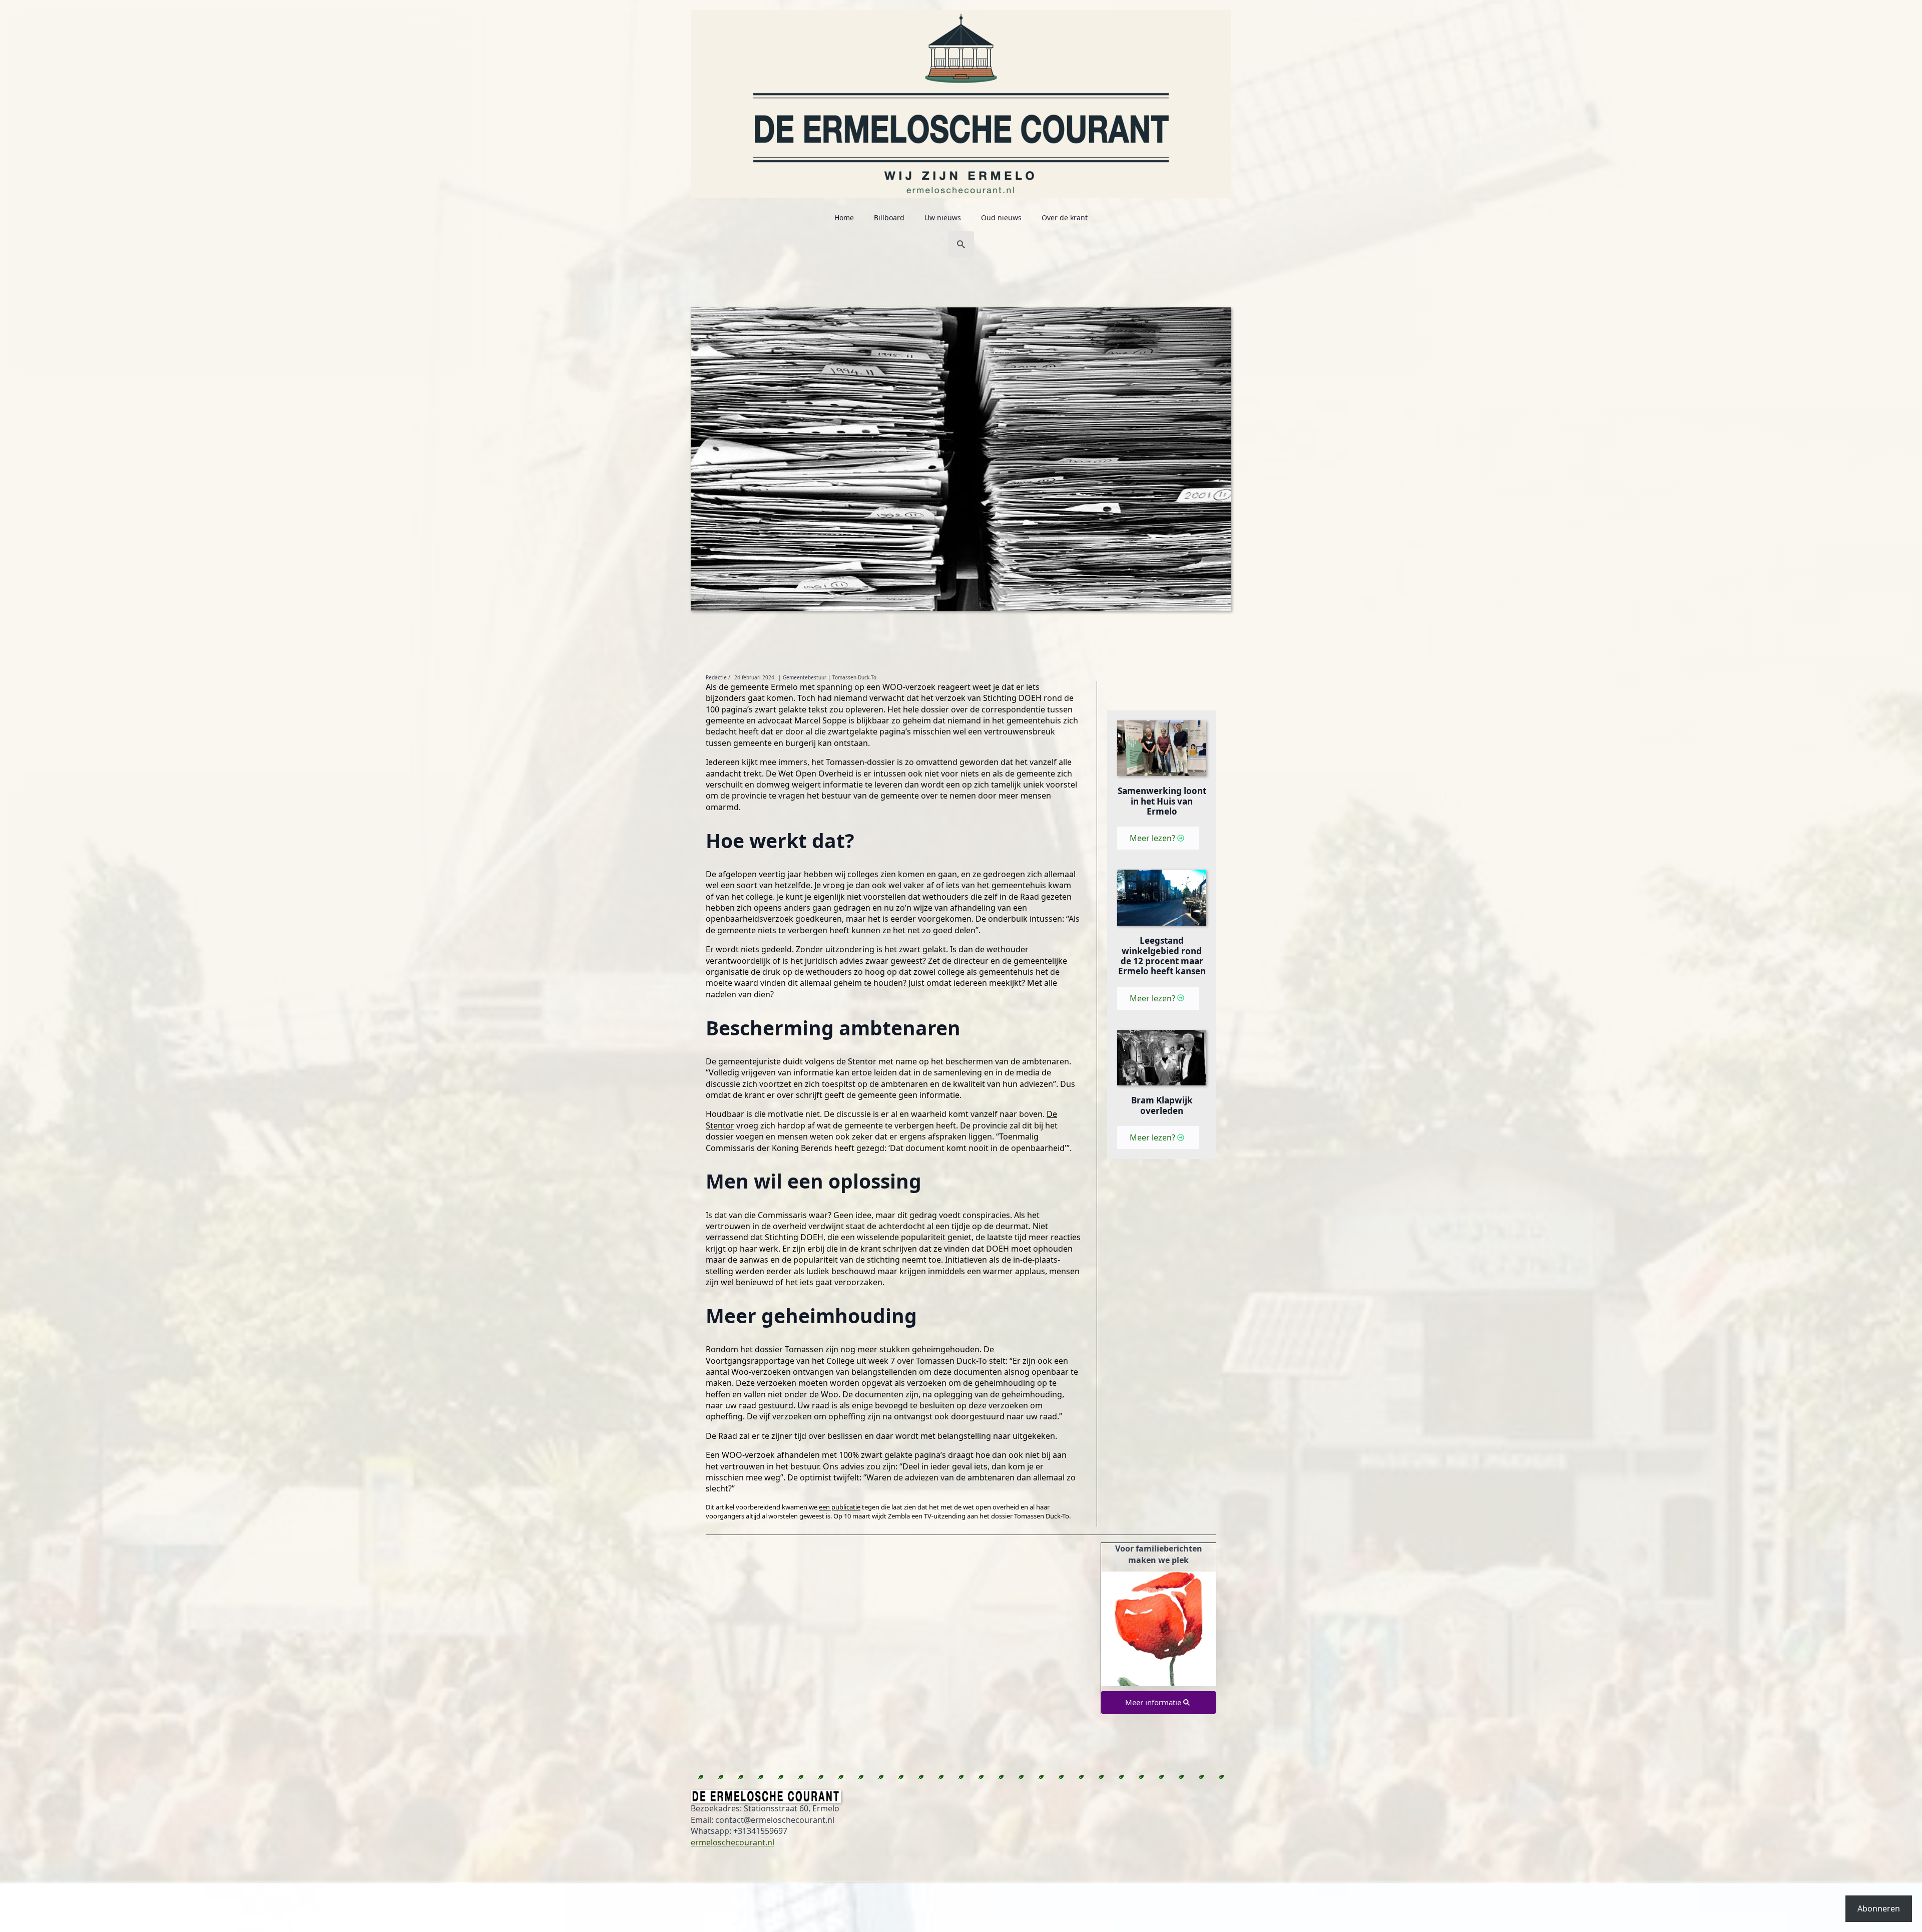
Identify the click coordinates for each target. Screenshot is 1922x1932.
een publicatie (840, 1507)
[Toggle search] (961, 244)
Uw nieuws (943, 218)
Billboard (889, 218)
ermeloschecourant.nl (733, 1842)
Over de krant (1065, 218)
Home (844, 218)
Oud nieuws (1001, 218)
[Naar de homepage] (961, 99)
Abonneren (1879, 1908)
